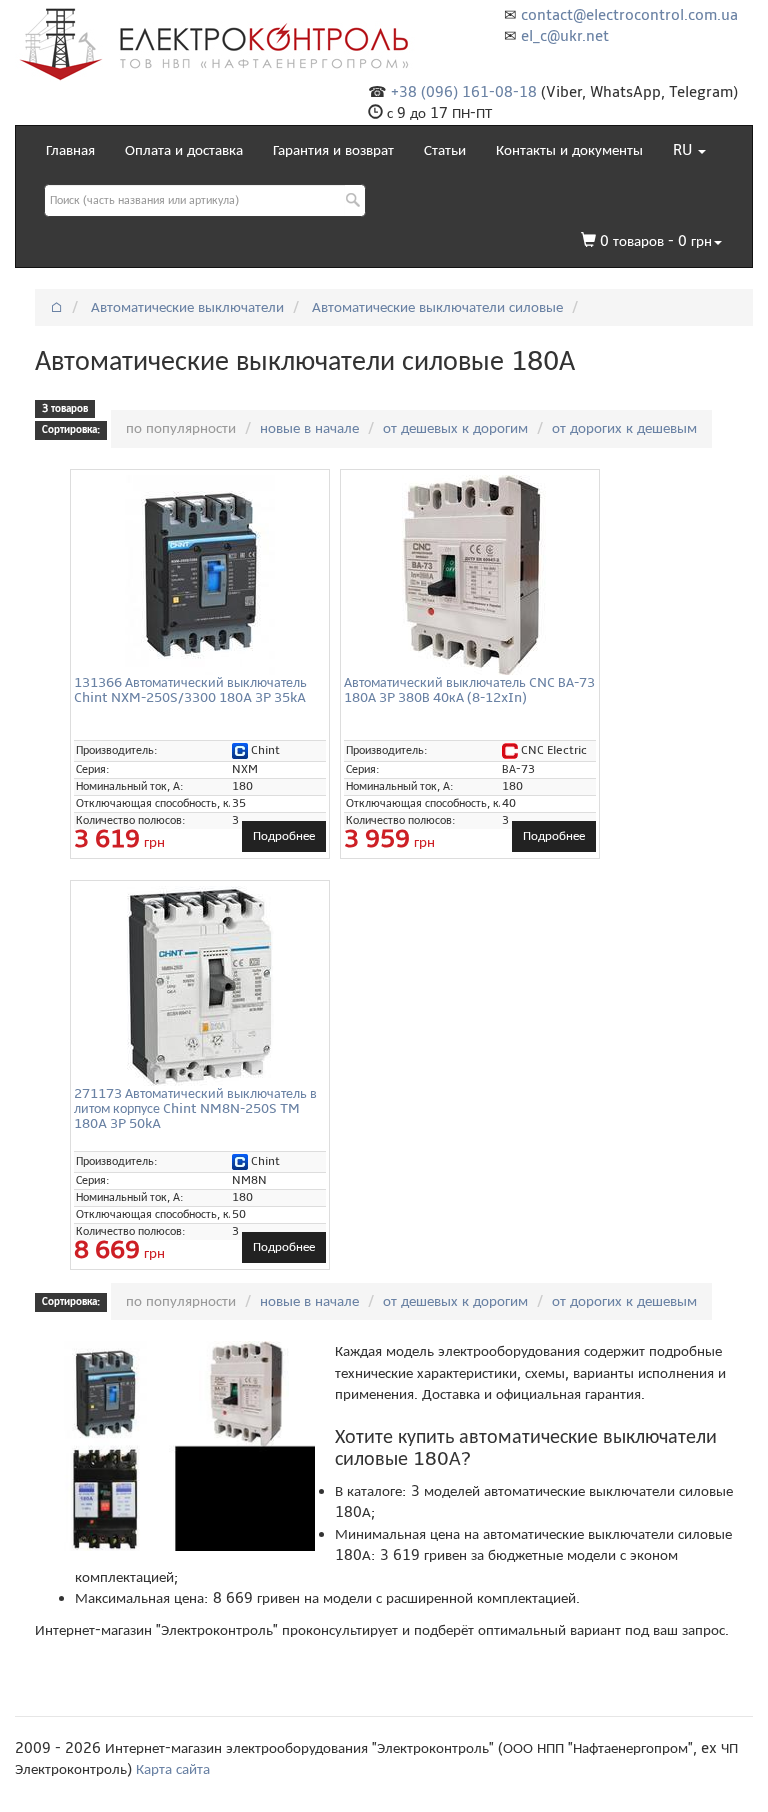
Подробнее (284, 836)
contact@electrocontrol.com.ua (629, 15)
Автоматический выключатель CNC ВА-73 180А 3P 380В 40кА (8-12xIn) (469, 690)
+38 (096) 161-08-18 (464, 92)
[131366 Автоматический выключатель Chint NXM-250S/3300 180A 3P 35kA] (200, 575)
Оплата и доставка (184, 150)
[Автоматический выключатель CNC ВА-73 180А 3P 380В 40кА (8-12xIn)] (470, 575)
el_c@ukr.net (565, 36)
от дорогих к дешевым (624, 428)
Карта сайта (173, 1769)
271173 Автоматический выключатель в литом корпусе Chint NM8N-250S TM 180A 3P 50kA (195, 1109)
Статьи (445, 150)
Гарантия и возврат (333, 150)
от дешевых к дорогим (455, 428)
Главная (70, 150)
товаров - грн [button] (656, 241)
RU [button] (684, 150)
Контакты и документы (569, 150)
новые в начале (309, 428)
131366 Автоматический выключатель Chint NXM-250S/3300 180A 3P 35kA (190, 690)
